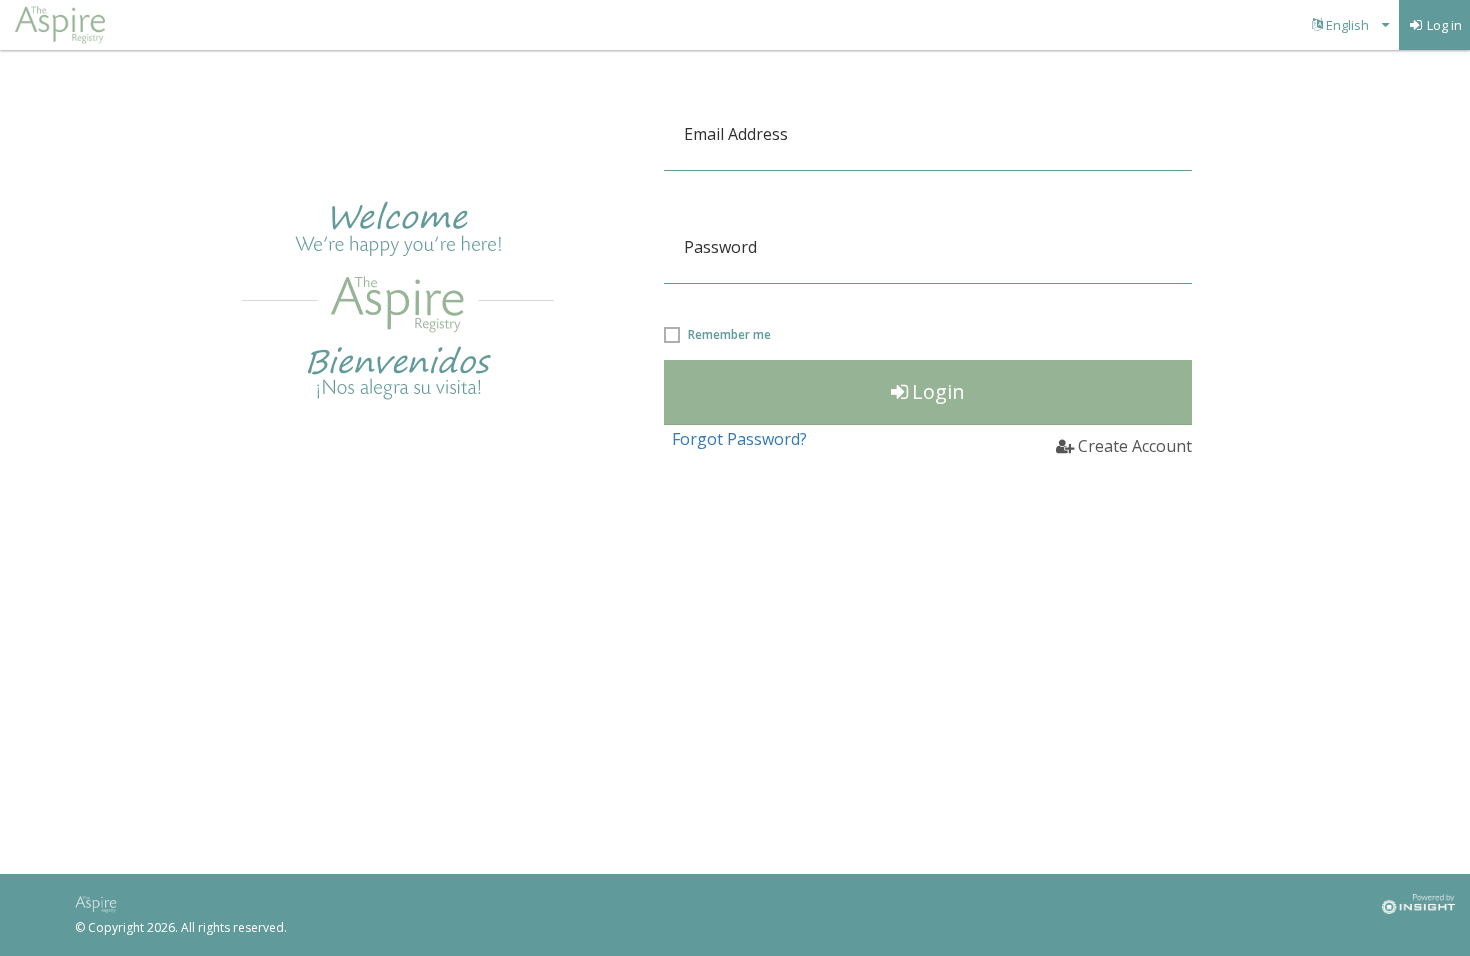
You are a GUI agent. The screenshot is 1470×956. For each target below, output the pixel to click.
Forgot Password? (739, 439)
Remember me (729, 335)
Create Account (1135, 446)
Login (938, 391)
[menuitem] (1350, 25)
